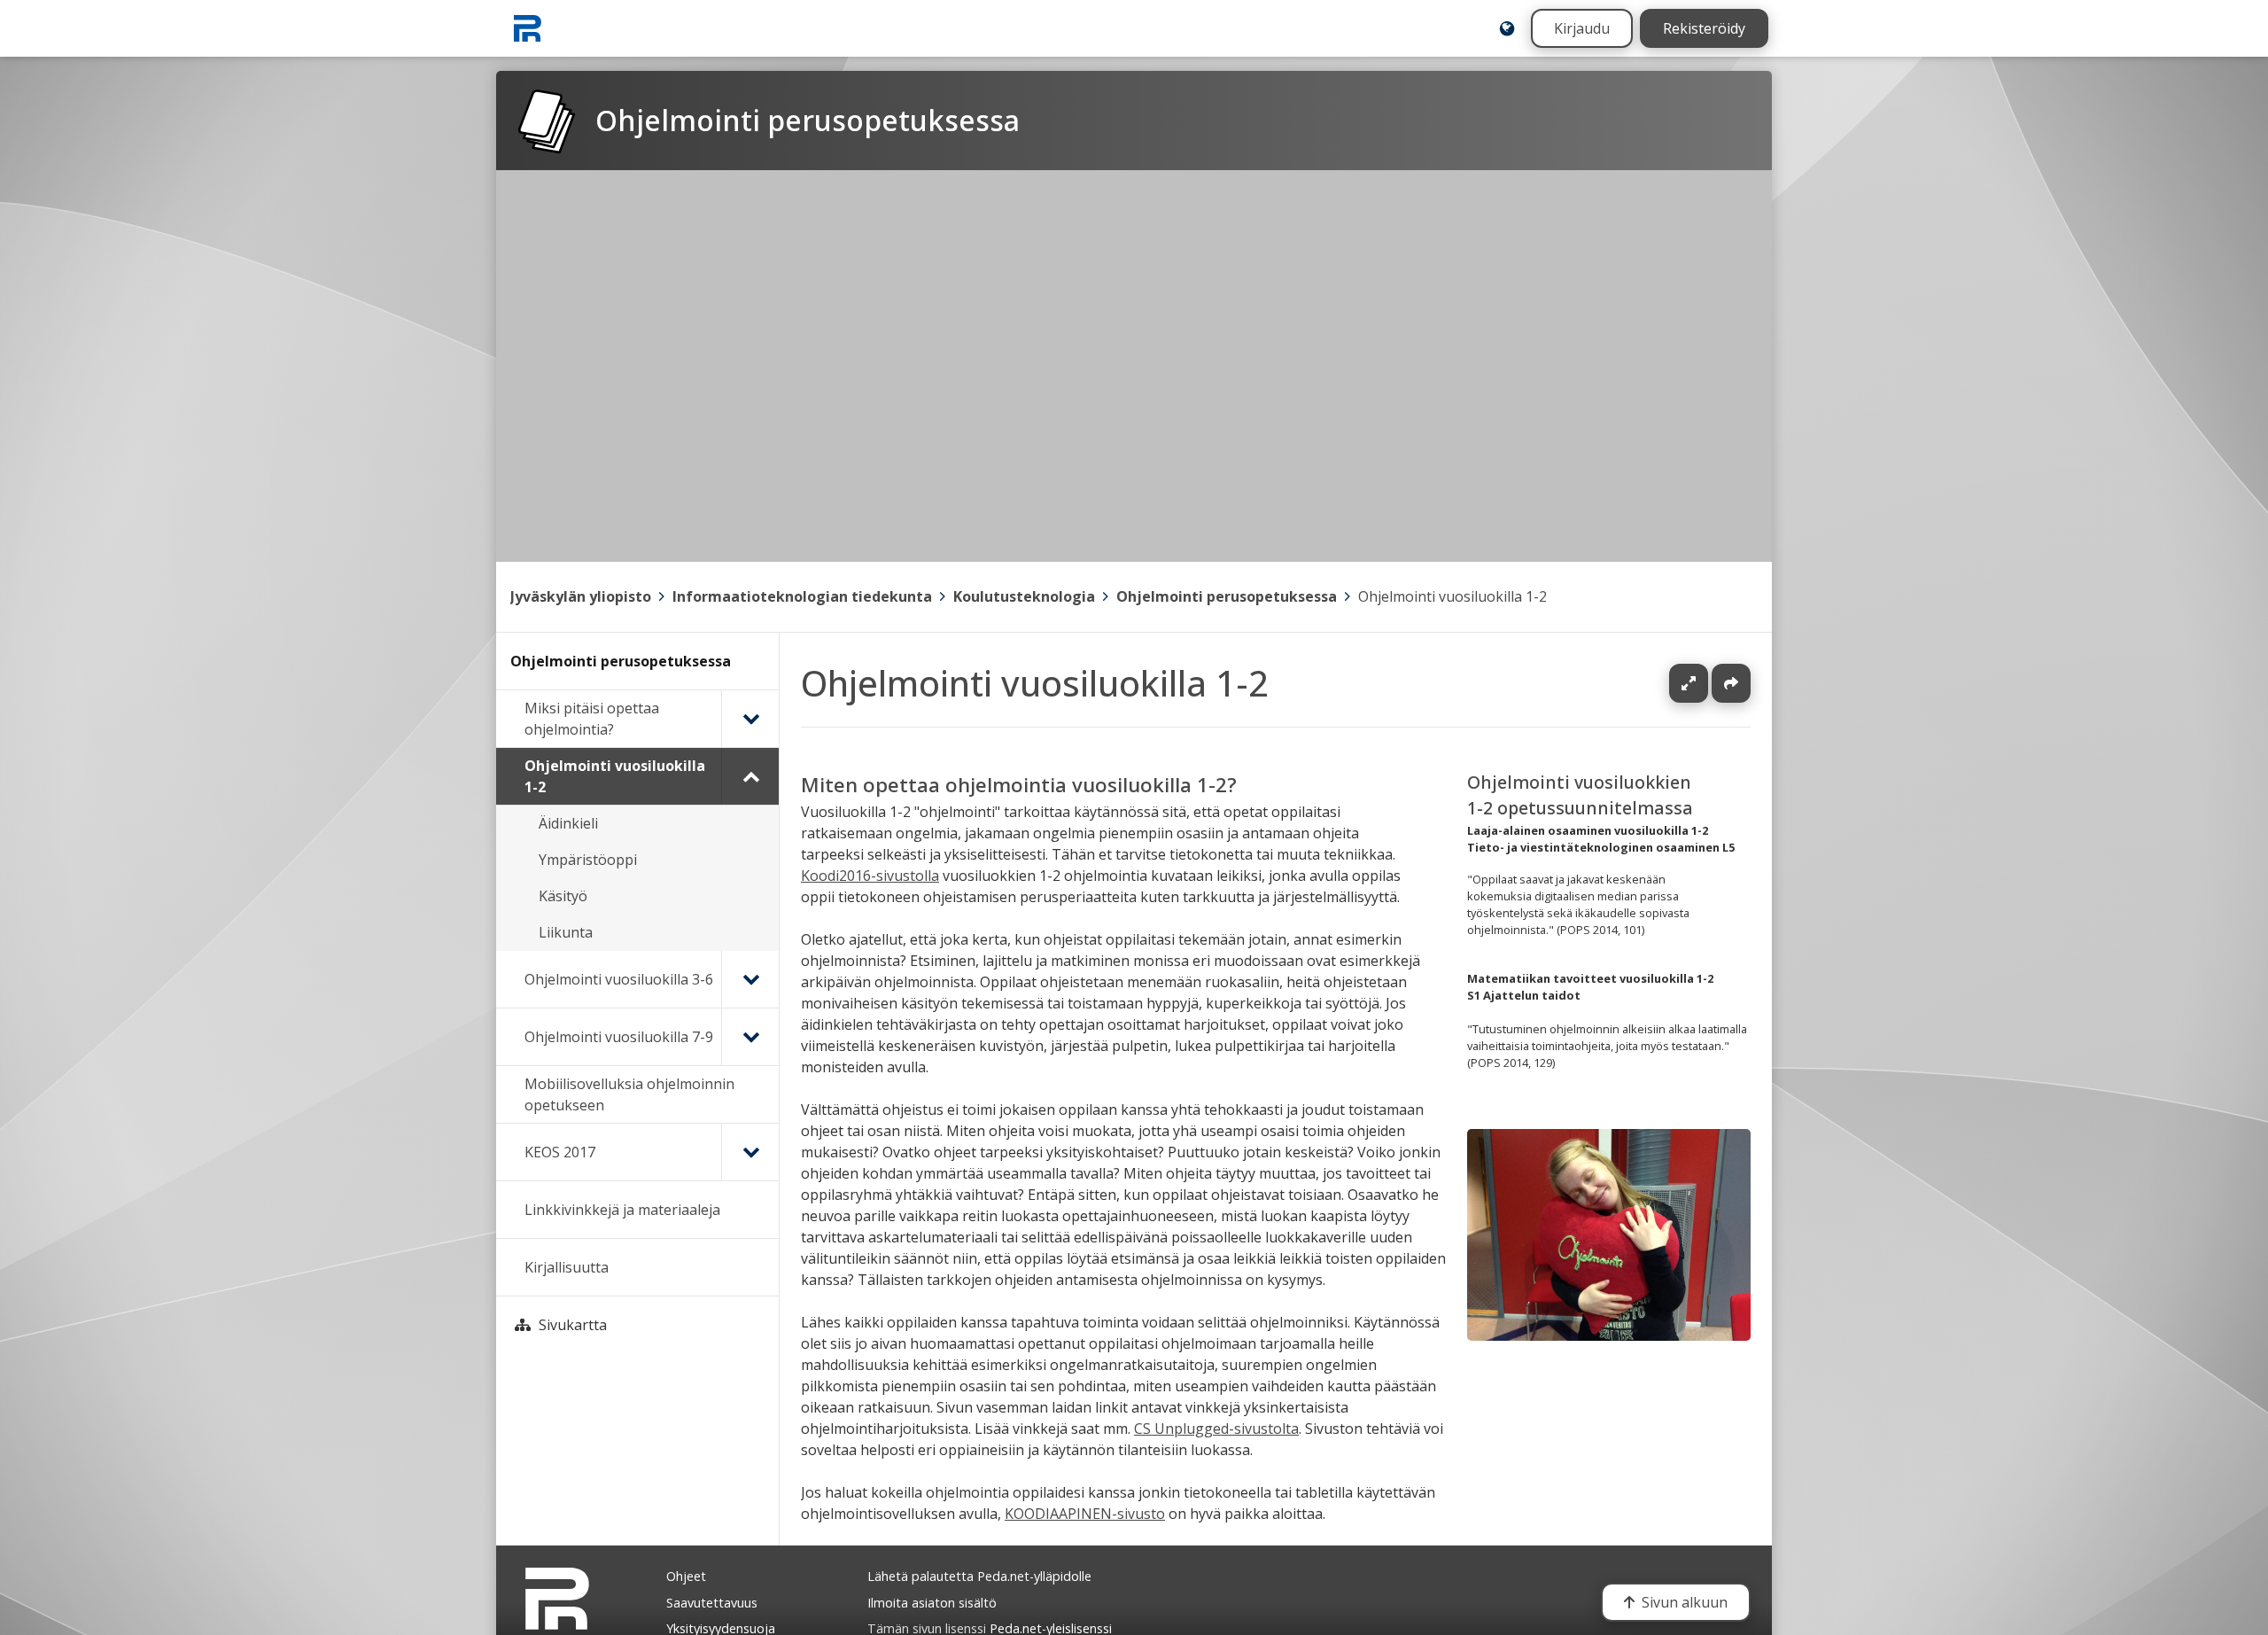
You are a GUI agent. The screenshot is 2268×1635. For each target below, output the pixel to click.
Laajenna (1705, 683)
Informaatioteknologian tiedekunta (802, 596)
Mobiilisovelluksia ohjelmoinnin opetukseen (629, 1094)
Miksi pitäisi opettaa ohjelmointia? (592, 719)
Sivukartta (573, 1325)
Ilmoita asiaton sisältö (932, 1603)
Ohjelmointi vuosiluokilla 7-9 (619, 1037)
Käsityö (563, 896)
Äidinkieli (568, 823)
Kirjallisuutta (567, 1267)
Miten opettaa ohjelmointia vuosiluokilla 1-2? (1019, 785)
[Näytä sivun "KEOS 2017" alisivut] (750, 1152)
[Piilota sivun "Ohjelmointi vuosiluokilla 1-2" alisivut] (750, 776)
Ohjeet (686, 1576)
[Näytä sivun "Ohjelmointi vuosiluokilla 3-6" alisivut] (750, 979)
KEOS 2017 (560, 1152)
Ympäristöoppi (588, 860)
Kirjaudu (1582, 28)
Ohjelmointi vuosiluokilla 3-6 (619, 979)
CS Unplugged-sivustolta (1216, 1429)
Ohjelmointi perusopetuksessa (1227, 596)
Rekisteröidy (1704, 28)
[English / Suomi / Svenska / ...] (1507, 28)
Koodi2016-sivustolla (870, 876)
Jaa (1731, 683)
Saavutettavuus (712, 1603)
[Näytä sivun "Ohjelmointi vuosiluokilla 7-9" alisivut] (750, 1037)
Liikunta (566, 932)
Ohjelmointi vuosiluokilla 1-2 (1452, 596)
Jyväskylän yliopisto (581, 596)
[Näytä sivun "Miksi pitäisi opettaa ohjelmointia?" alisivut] (750, 719)
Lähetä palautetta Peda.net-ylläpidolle (979, 1576)
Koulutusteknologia (1024, 596)
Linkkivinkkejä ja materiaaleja (622, 1210)
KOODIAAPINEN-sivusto (1085, 1514)
